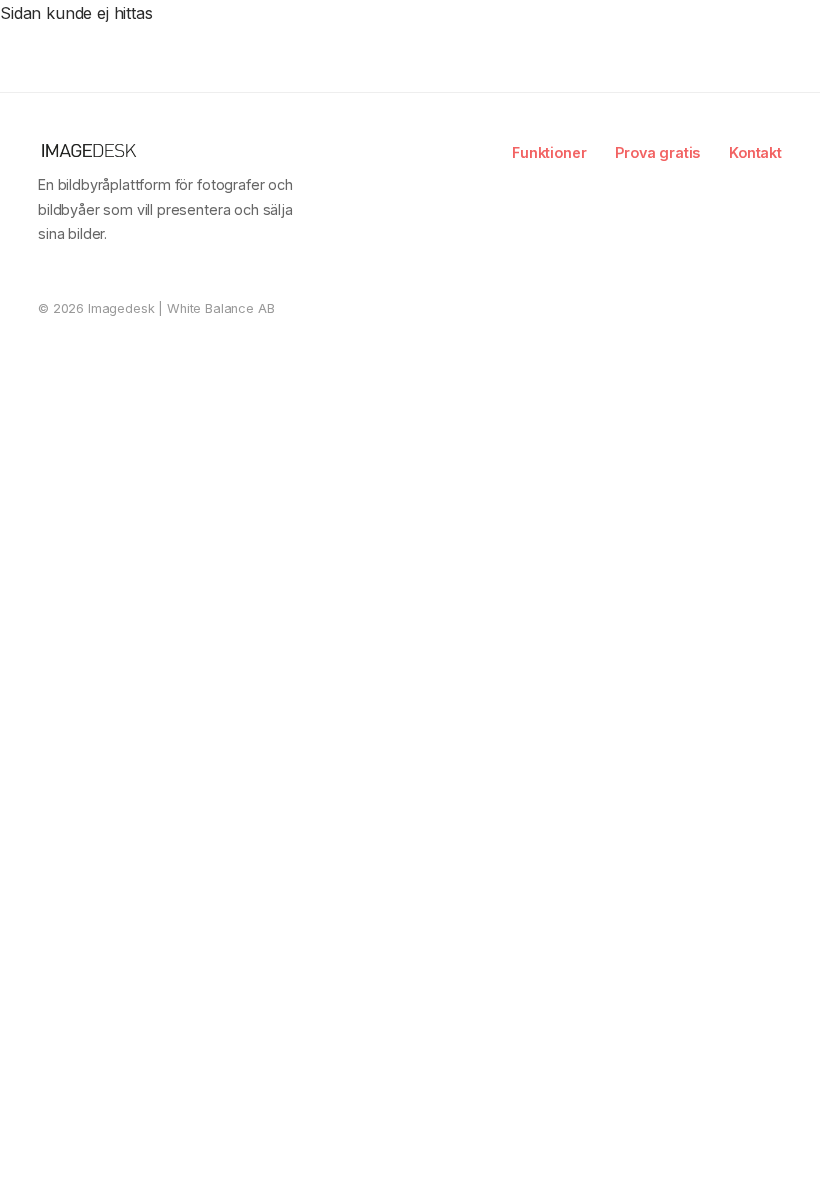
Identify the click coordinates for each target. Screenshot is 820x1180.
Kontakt (755, 152)
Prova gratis (657, 152)
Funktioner (549, 152)
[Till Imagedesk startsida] (124, 33)
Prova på (747, 32)
